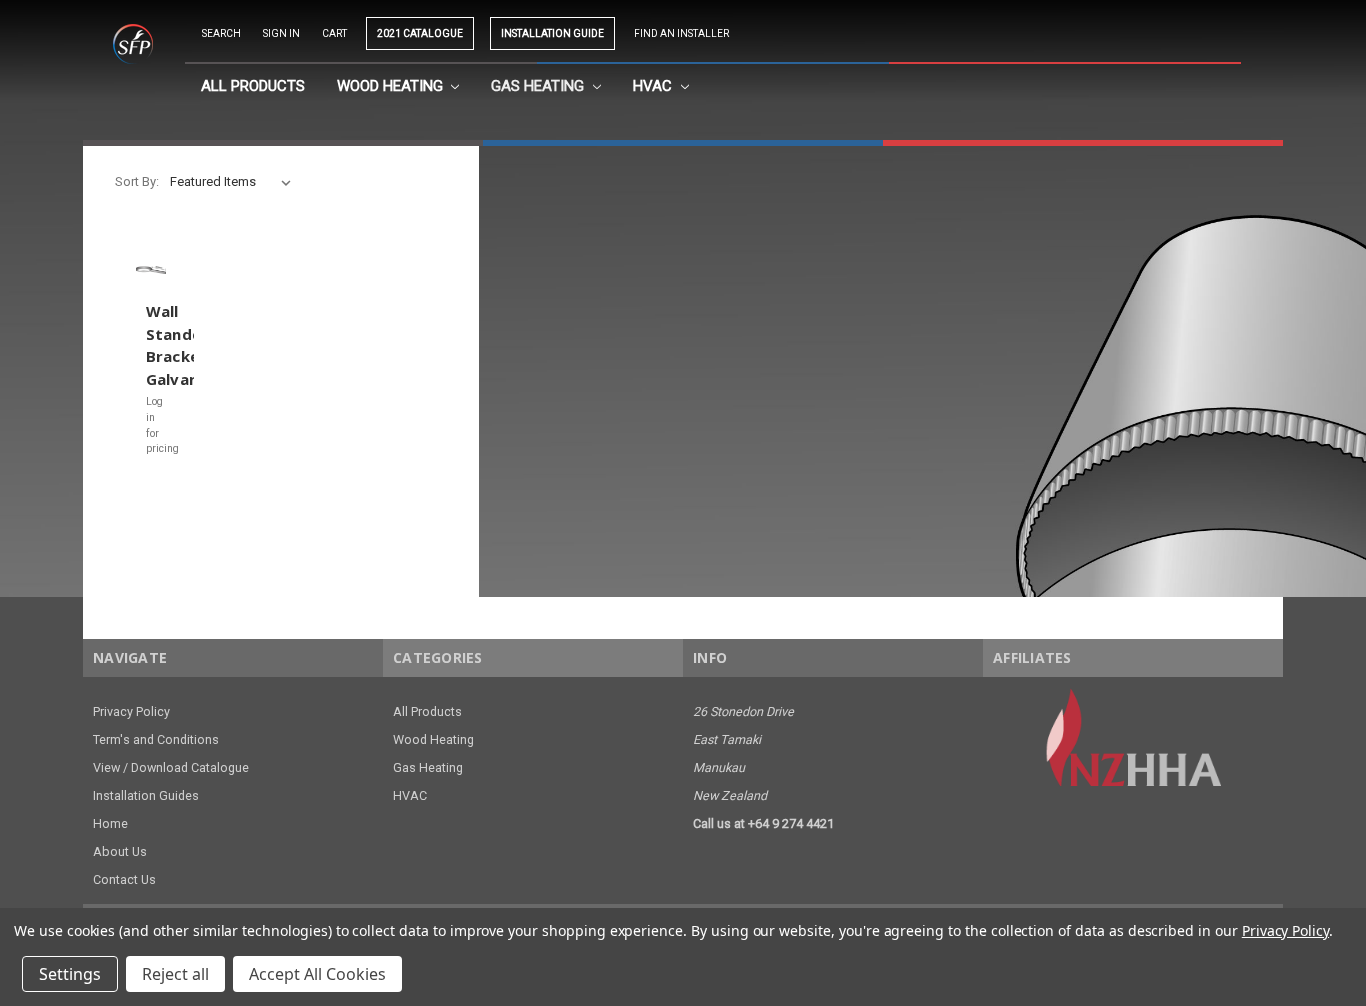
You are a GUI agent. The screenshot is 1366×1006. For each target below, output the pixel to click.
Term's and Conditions (156, 739)
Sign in (281, 33)
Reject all (175, 974)
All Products (253, 86)
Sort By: (137, 181)
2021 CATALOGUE (420, 33)
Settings (70, 974)
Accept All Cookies (317, 974)
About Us (120, 851)
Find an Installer (681, 33)
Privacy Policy (131, 711)
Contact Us (124, 879)
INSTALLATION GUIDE (552, 33)
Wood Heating (392, 86)
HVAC (654, 86)
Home (110, 823)
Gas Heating (539, 86)
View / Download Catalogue (171, 767)
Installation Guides (146, 795)
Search (221, 33)
